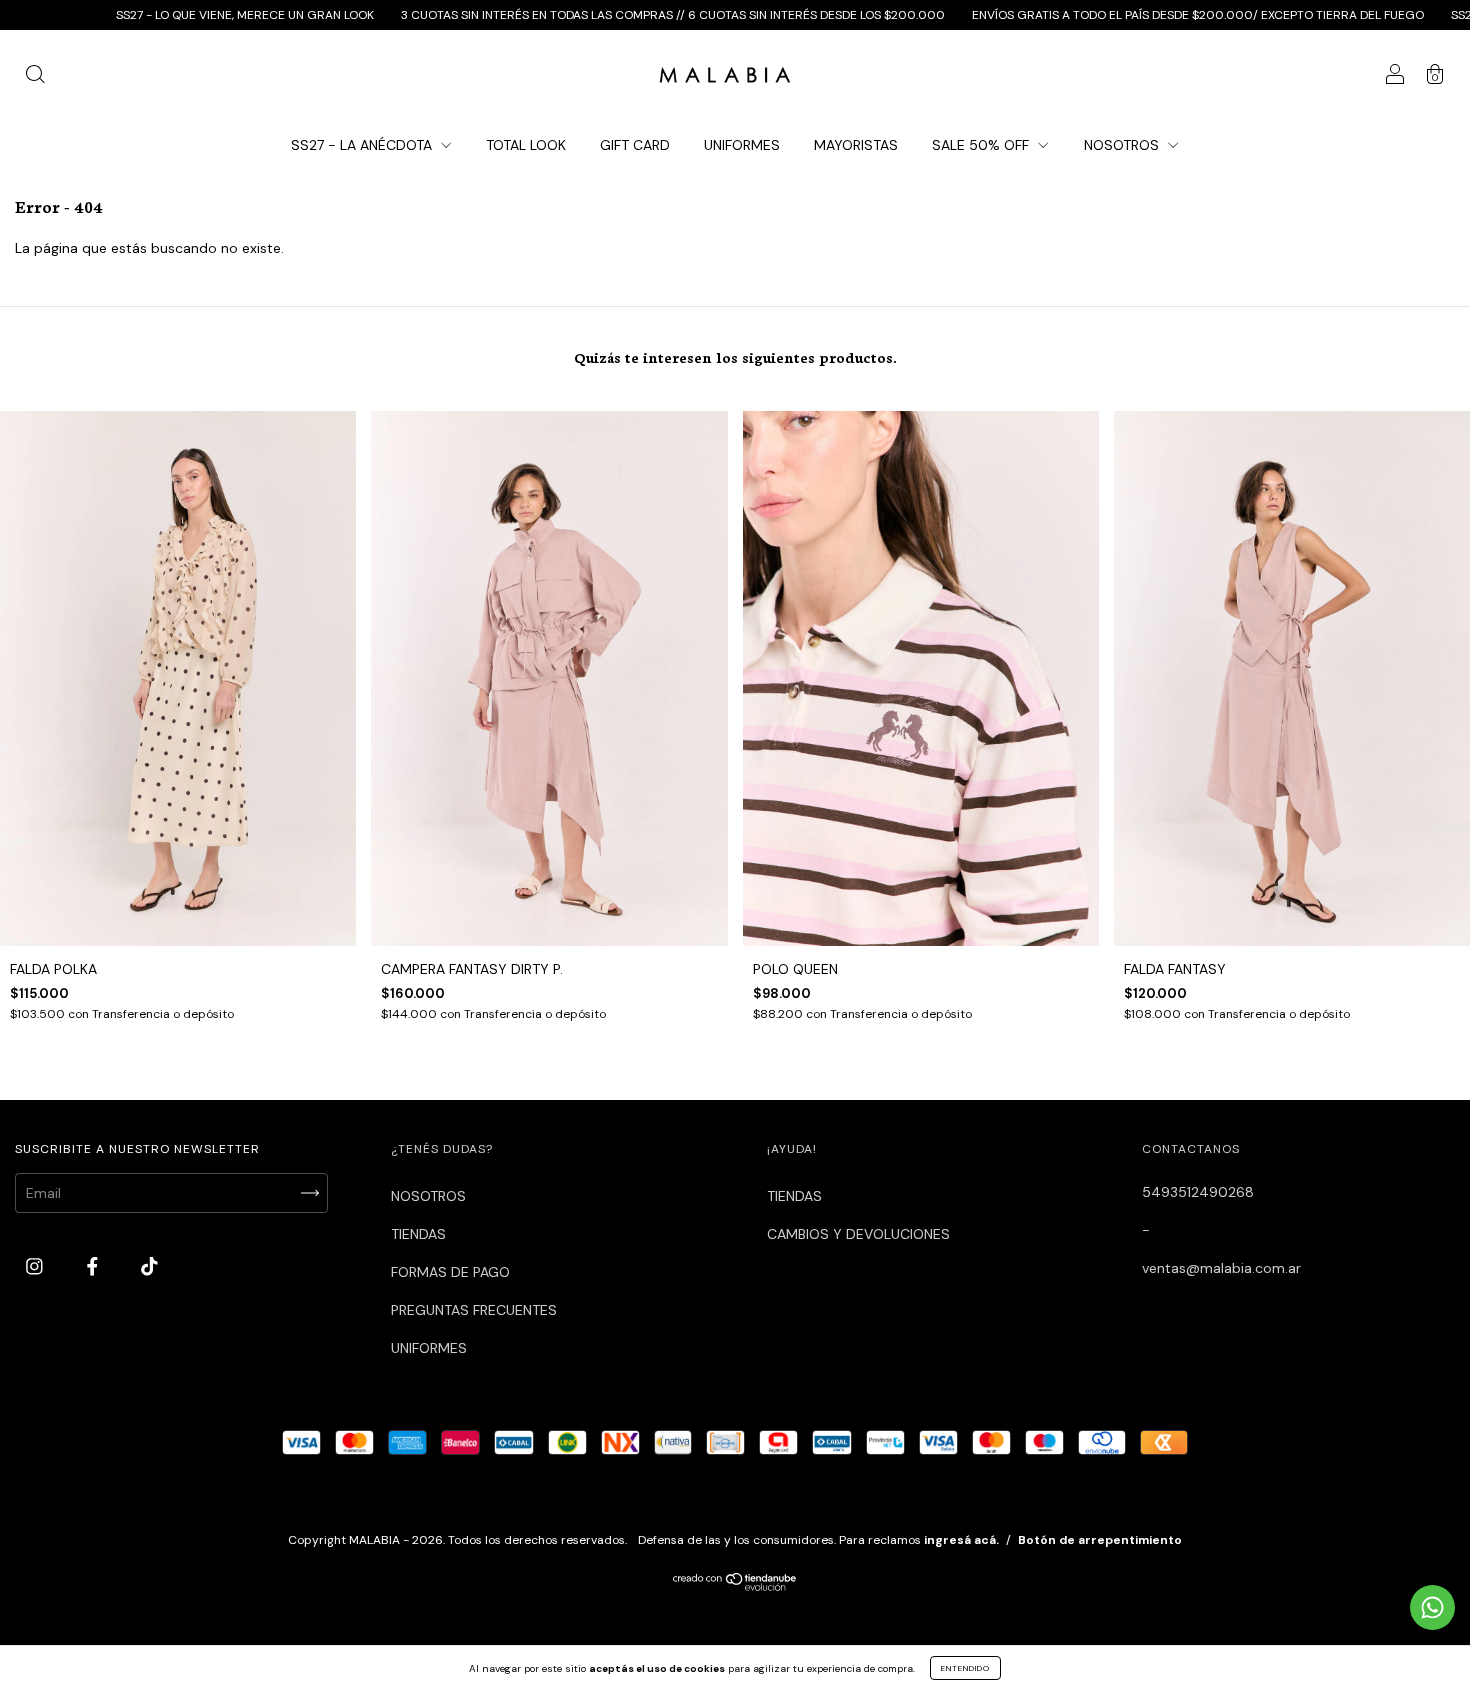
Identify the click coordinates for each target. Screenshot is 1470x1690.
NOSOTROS (1123, 145)
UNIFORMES (742, 145)
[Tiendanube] (735, 1586)
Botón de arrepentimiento (1100, 1540)
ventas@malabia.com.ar (1221, 1268)
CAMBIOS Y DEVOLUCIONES (858, 1234)
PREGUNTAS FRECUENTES (474, 1310)
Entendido (965, 1668)
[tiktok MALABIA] (149, 1266)
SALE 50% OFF (982, 145)
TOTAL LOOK (526, 145)
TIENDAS (418, 1234)
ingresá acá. (961, 1540)
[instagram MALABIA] (36, 1266)
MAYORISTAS (856, 145)
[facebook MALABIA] (94, 1266)
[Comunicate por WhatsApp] (1432, 1607)
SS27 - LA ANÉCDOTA (363, 145)
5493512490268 (1198, 1192)
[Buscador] (35, 77)
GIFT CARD (635, 145)
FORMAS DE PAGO (450, 1272)
